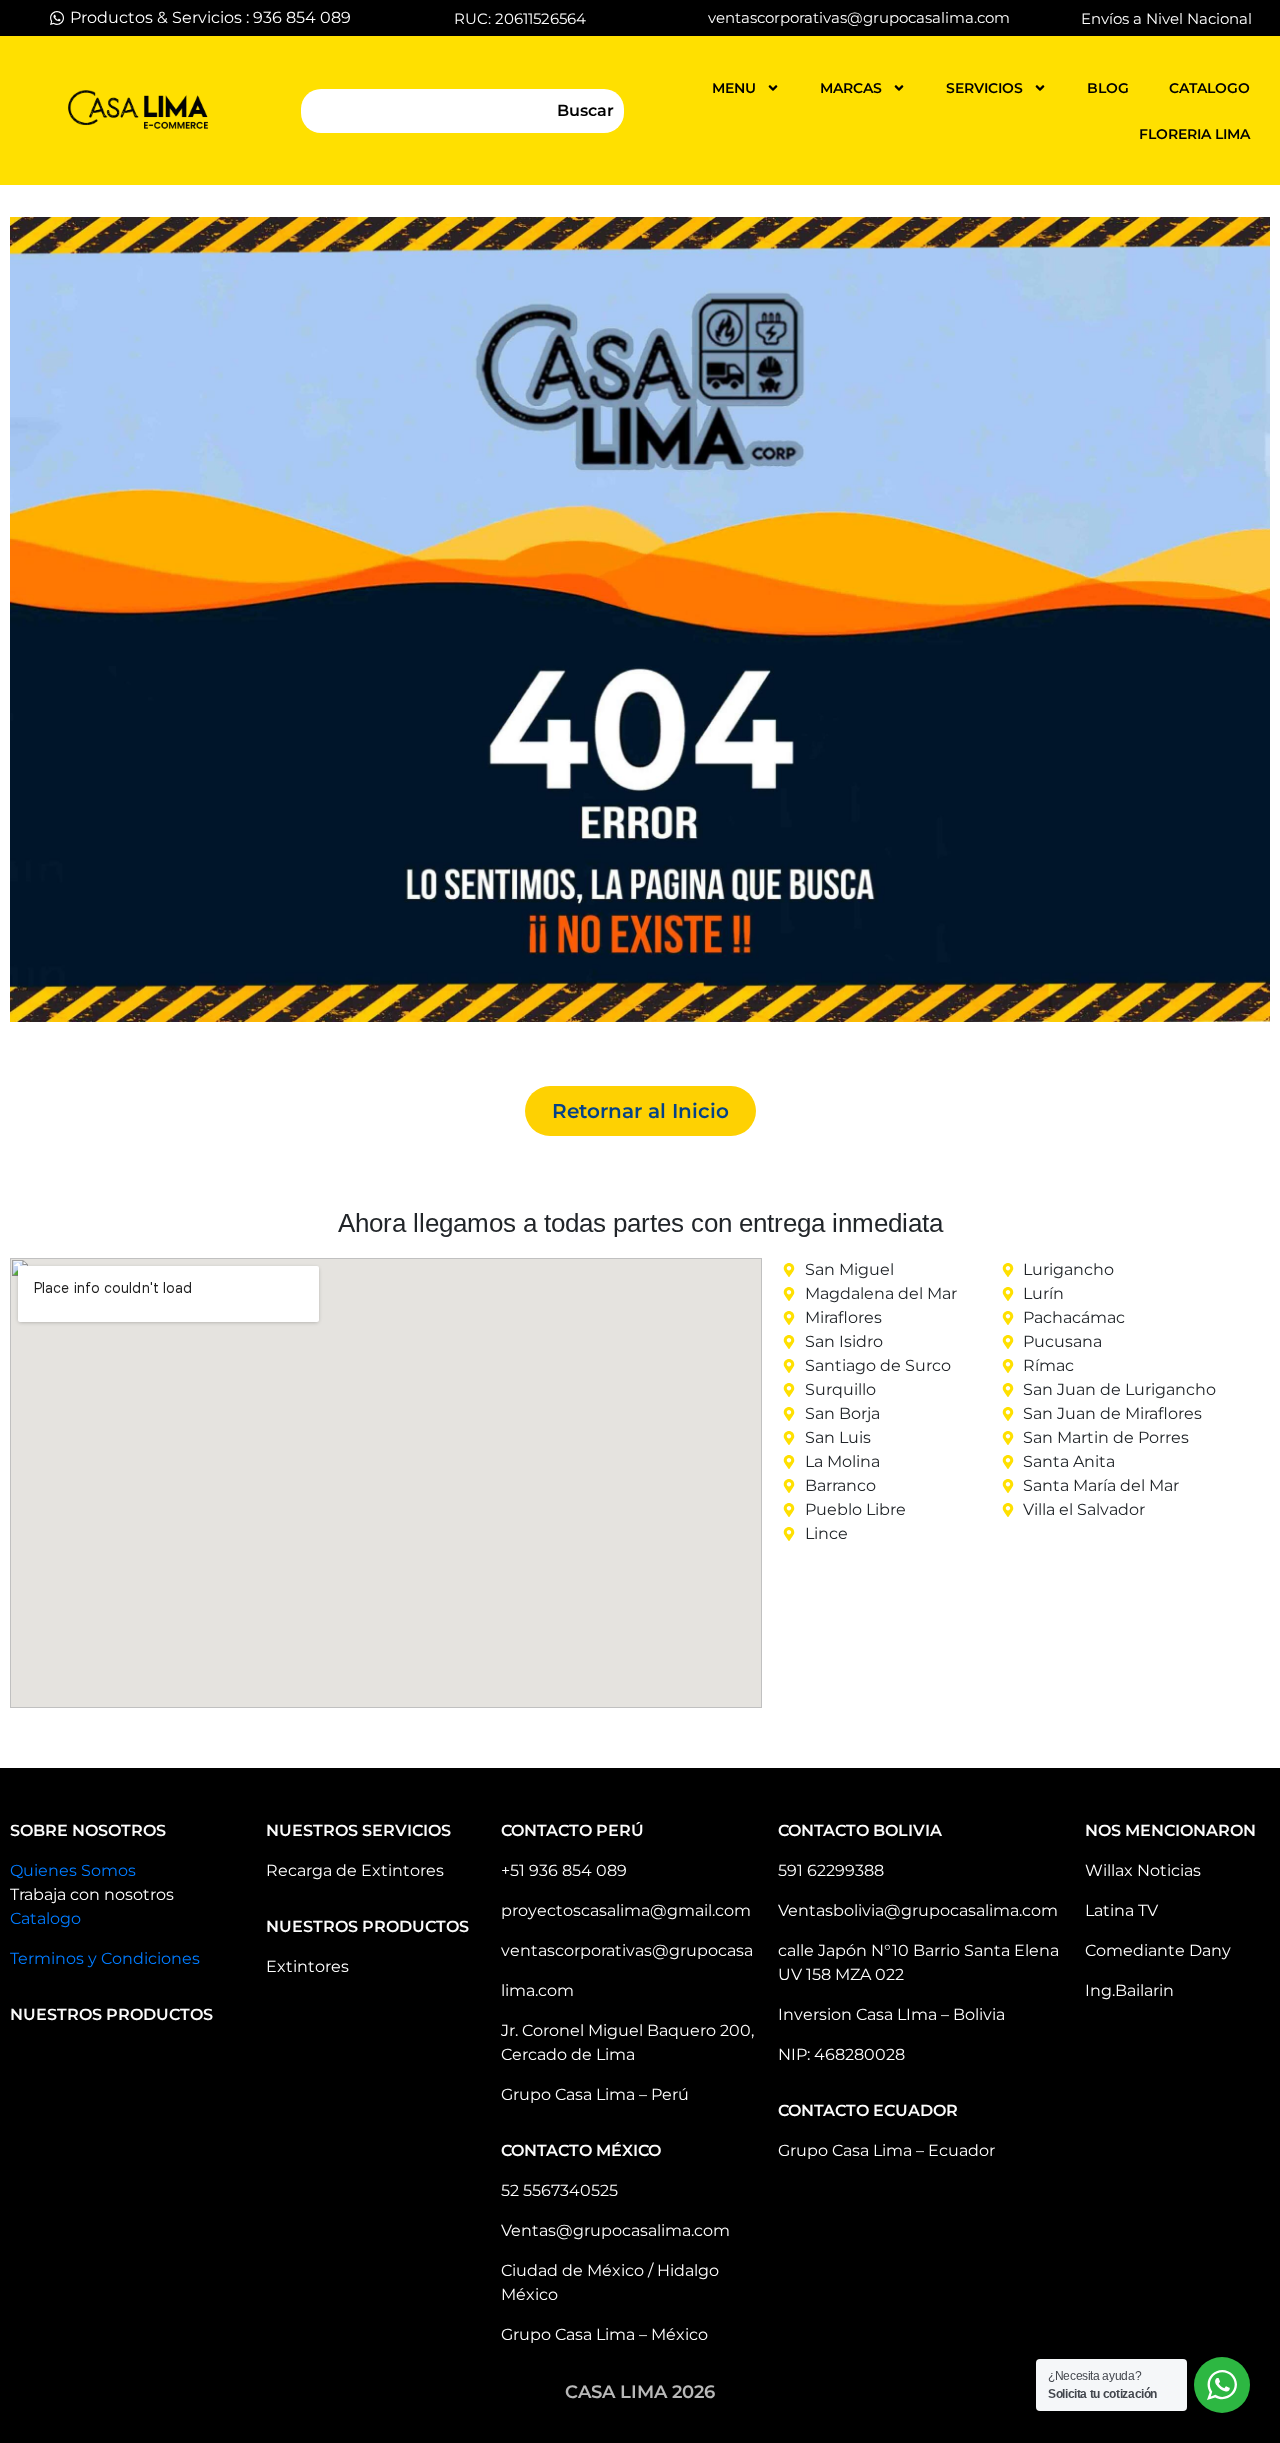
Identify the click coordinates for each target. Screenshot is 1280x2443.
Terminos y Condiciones (105, 1958)
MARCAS (851, 88)
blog (1108, 88)
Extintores (307, 1966)
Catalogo (45, 1918)
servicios (984, 88)
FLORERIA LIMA (1194, 134)
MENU (734, 88)
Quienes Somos (73, 1870)
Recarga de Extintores (355, 1870)
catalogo (1209, 88)
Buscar (585, 110)
